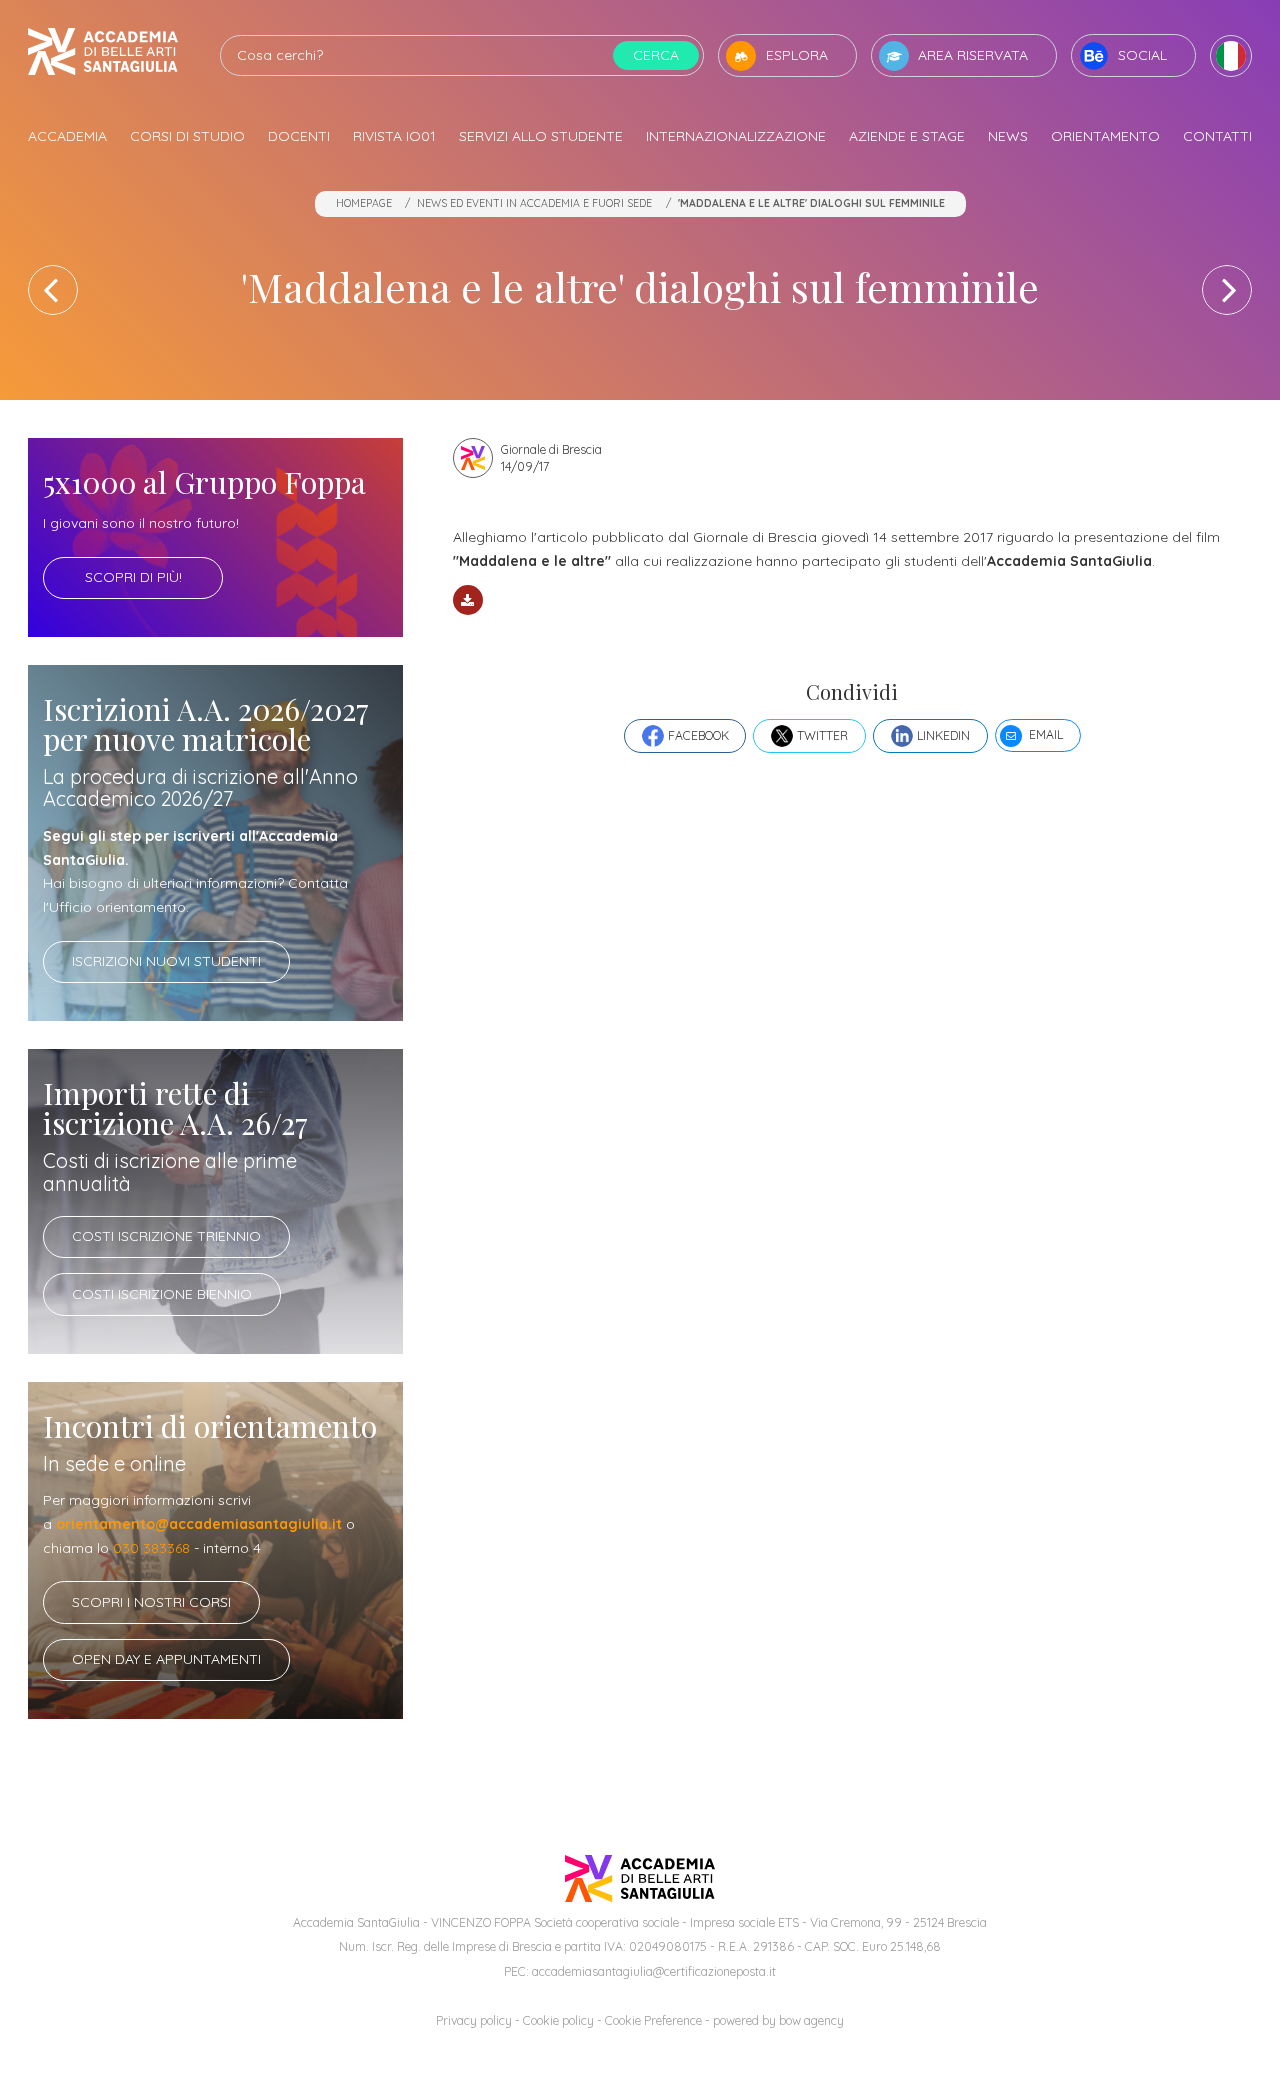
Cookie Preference (653, 2020)
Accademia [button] (67, 136)
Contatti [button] (1217, 136)
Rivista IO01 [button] (394, 136)
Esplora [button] (797, 55)
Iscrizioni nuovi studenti (166, 961)
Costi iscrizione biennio (162, 1294)
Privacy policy (474, 2020)
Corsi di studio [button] (187, 136)
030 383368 (151, 1548)
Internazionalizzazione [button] (736, 136)
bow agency (811, 2020)
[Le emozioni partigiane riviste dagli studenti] (53, 290)
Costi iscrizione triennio (166, 1236)
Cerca (656, 55)
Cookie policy (558, 2020)
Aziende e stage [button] (907, 136)
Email (1046, 734)
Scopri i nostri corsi (151, 1602)
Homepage (364, 203)
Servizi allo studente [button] (541, 136)
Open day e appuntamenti (166, 1659)
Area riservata (973, 55)
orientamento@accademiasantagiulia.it (199, 1524)
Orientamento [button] (1105, 136)
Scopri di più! (133, 577)
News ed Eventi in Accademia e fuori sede (534, 203)
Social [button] (1142, 55)
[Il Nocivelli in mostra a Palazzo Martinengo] (1227, 290)
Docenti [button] (299, 136)
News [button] (1008, 136)
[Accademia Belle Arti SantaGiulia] (103, 55)
